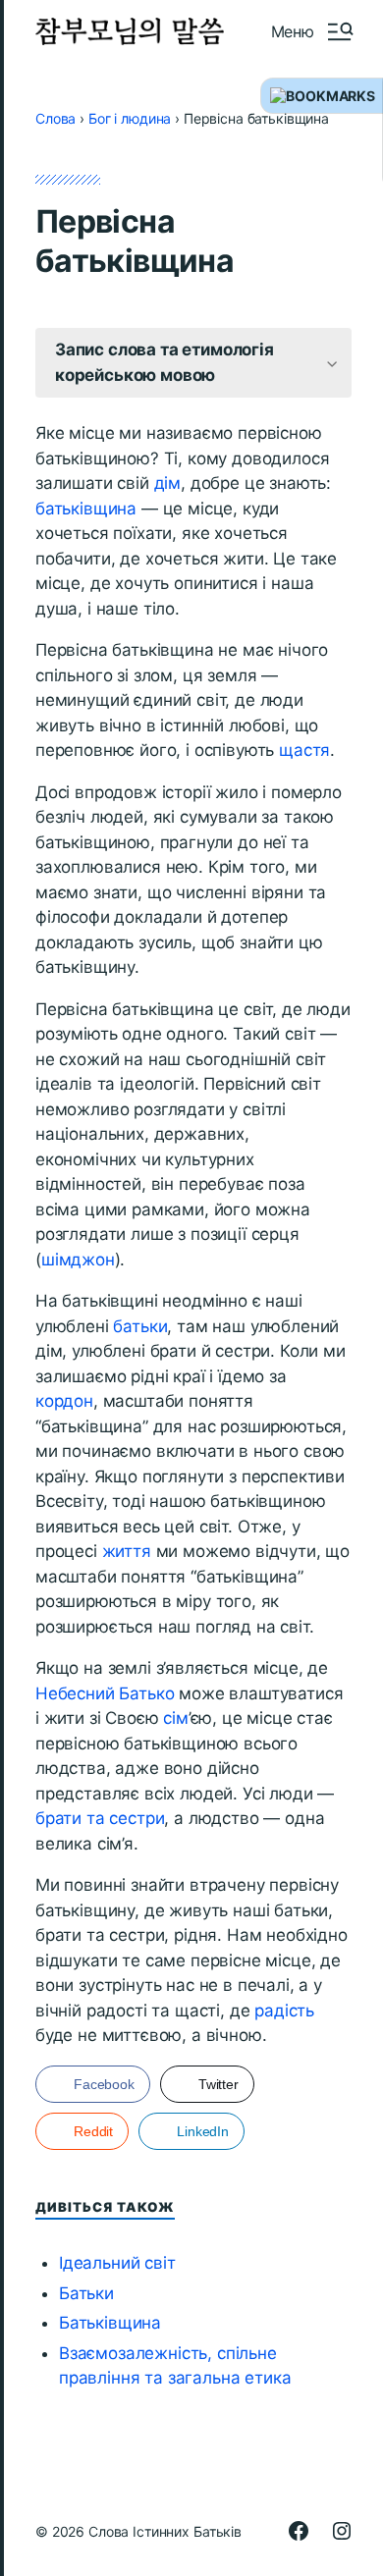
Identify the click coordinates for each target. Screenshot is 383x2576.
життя (127, 1551)
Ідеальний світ (117, 2263)
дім (168, 483)
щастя (304, 750)
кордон (64, 1401)
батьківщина (86, 509)
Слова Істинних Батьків (165, 2531)
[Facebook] (299, 2531)
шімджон (78, 1260)
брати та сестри (100, 1818)
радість (284, 2011)
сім (176, 1718)
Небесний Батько (105, 1693)
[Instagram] (342, 2531)
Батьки (86, 2293)
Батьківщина (110, 2323)
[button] (311, 31)
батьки (140, 1326)
